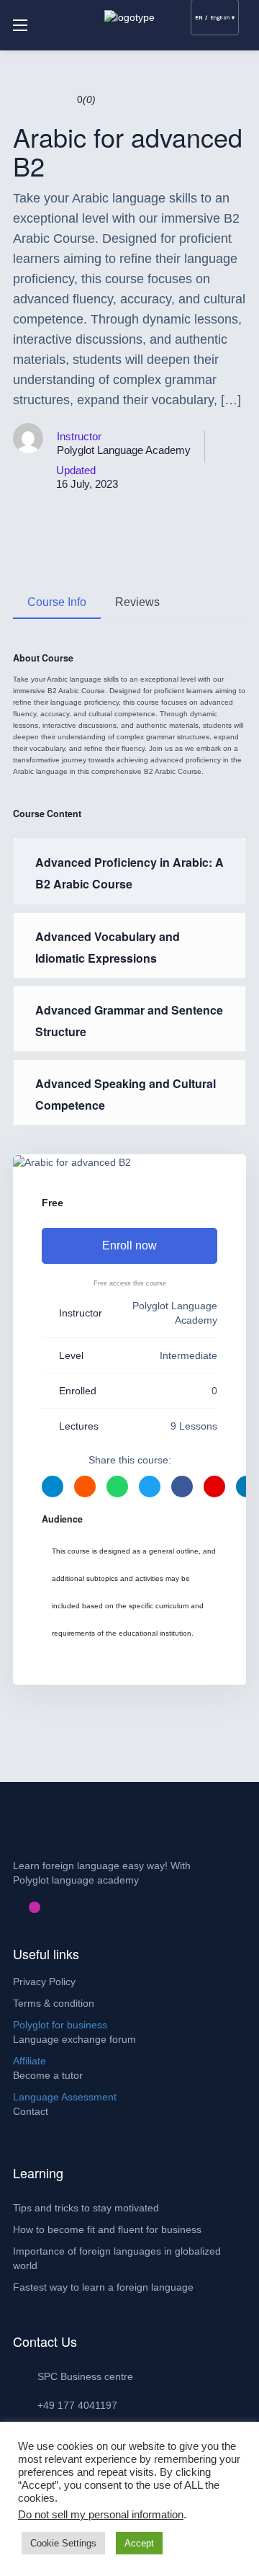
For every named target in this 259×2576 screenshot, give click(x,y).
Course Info (57, 602)
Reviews (137, 602)
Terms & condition (54, 2003)
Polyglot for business (60, 2025)
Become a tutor (48, 2075)
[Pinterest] (23, 1907)
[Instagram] (35, 1907)
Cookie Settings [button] (63, 2543)
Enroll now (129, 1245)
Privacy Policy (44, 1982)
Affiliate (29, 2061)
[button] (241, 68)
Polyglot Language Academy (124, 450)
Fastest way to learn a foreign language (103, 2287)
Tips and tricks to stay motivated (86, 2208)
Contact (31, 2111)
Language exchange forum (74, 2039)
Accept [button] (139, 2543)
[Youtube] (46, 1907)
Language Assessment (65, 2097)
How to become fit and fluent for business (107, 2229)
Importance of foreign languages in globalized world (117, 2258)
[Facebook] (12, 1907)
